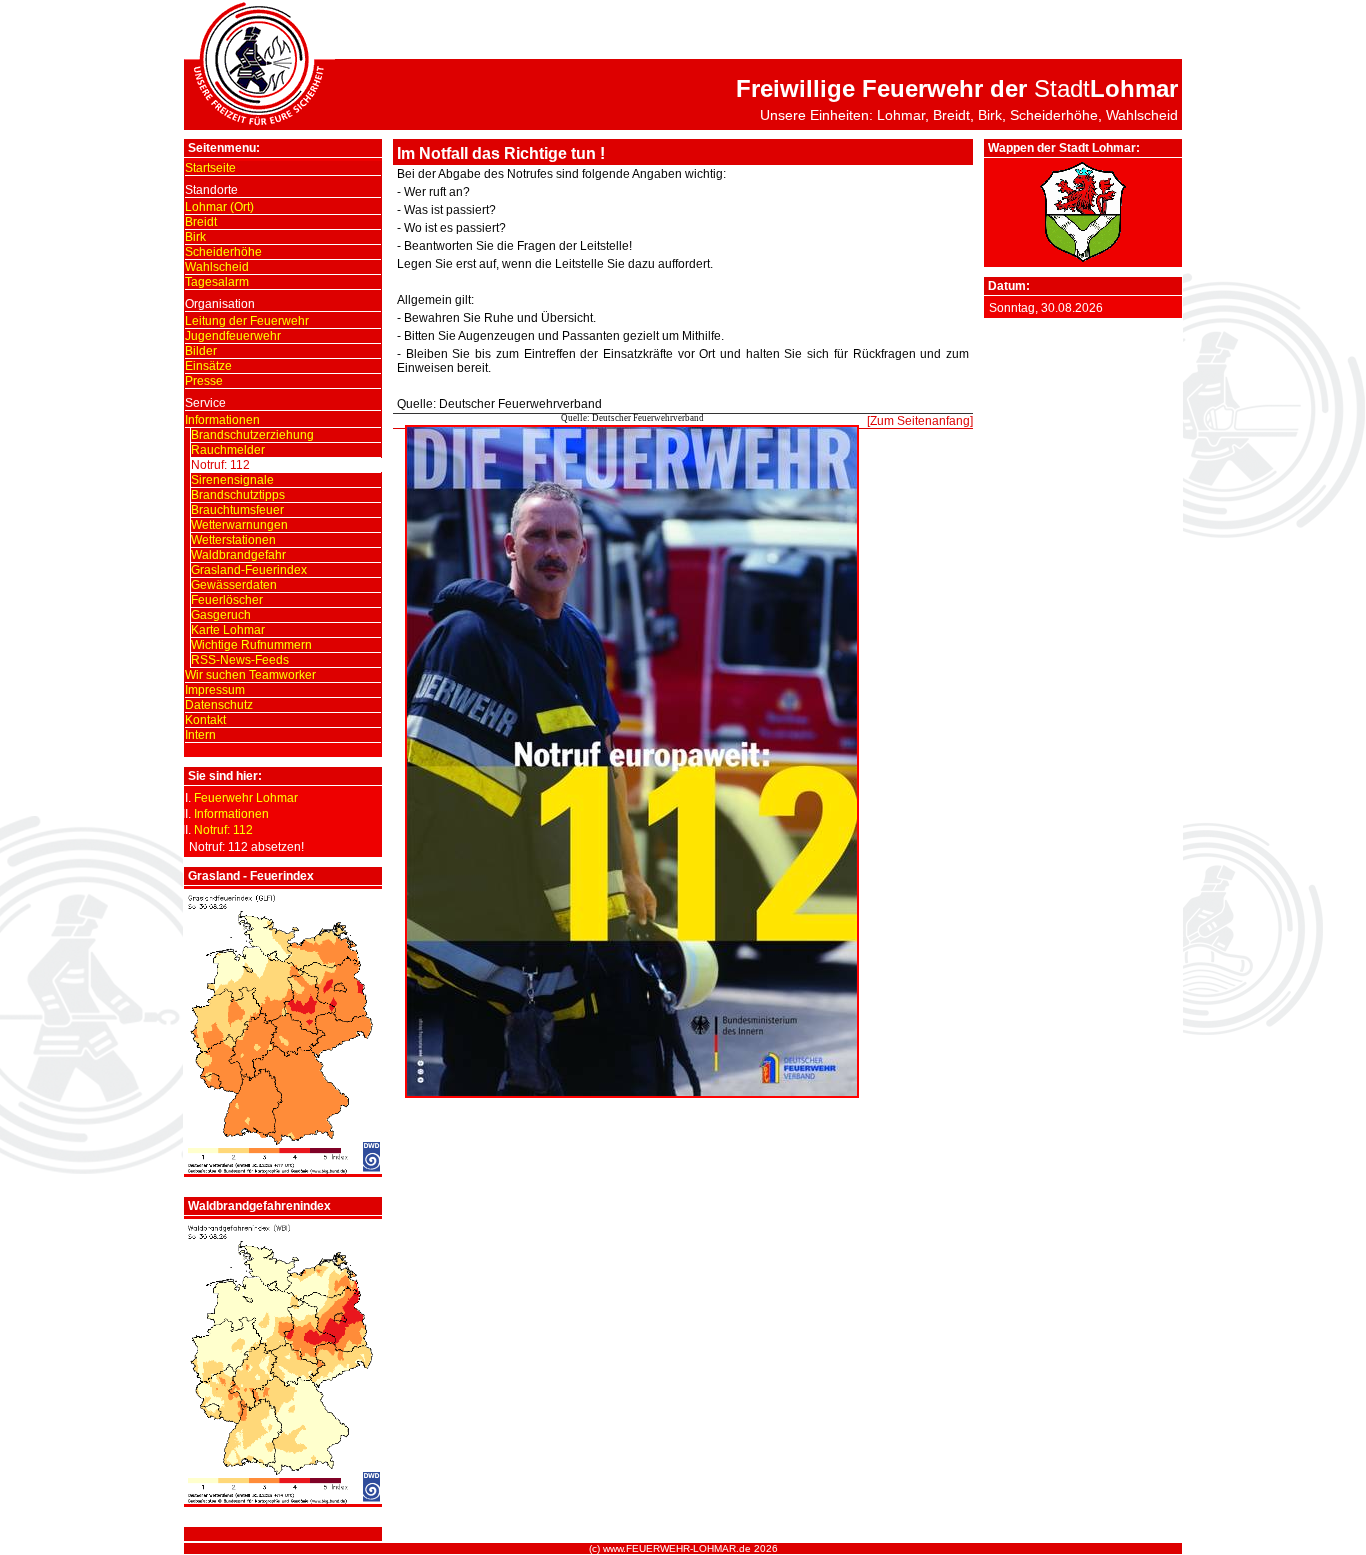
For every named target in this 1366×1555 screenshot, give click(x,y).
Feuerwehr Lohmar (246, 798)
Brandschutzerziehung (252, 435)
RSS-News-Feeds (240, 660)
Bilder (201, 351)
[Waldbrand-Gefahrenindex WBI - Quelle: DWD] (283, 1500)
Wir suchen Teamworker (250, 675)
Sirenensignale (232, 480)
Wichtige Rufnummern (251, 645)
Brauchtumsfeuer (237, 510)
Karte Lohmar (228, 630)
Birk (195, 237)
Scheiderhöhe (223, 252)
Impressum (215, 690)
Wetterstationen (233, 540)
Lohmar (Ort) (219, 207)
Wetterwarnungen (239, 525)
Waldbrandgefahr (238, 555)
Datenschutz (219, 705)
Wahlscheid (217, 267)
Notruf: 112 (220, 465)
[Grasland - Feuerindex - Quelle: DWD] (283, 1170)
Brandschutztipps (238, 495)
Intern (200, 735)
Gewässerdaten (234, 585)
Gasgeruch (221, 615)
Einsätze (208, 366)
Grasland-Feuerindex (249, 570)
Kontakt (205, 720)
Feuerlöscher (227, 600)
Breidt (201, 222)
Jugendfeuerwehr (233, 336)
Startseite (210, 168)
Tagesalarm (217, 282)
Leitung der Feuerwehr (247, 321)
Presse (204, 381)
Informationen (222, 420)
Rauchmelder (228, 450)
